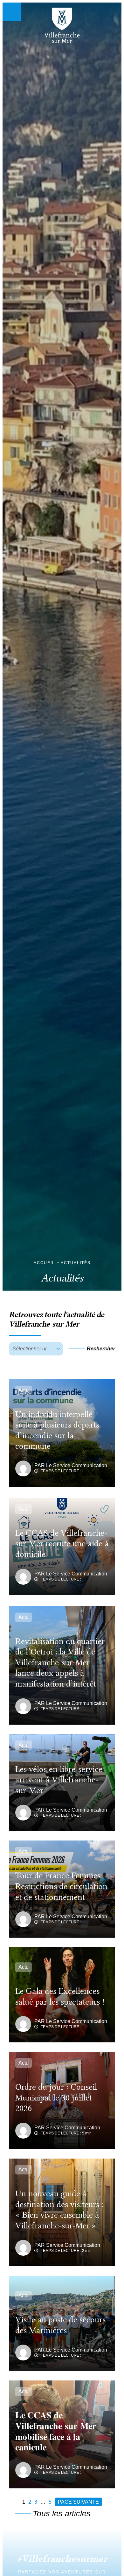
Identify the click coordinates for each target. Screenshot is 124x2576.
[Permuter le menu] (12, 12)
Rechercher (101, 1349)
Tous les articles (62, 2513)
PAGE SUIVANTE (78, 2502)
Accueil (44, 1263)
